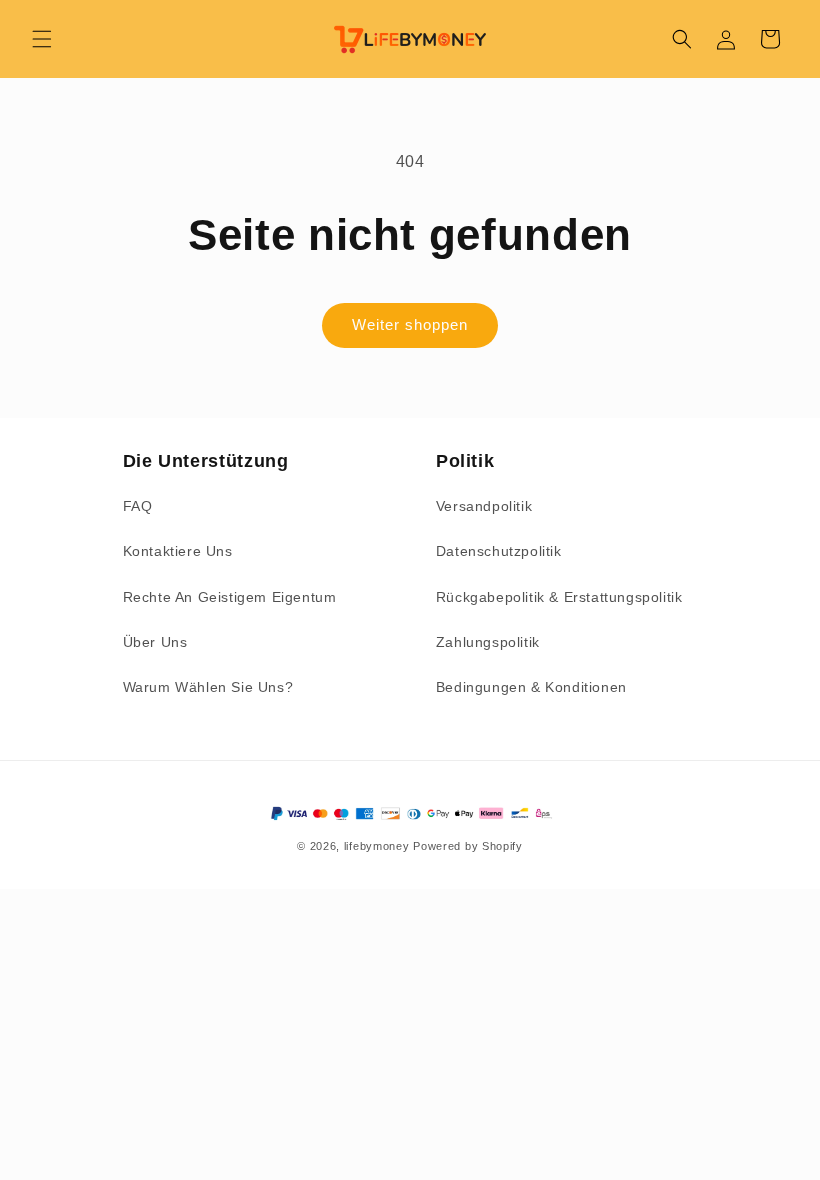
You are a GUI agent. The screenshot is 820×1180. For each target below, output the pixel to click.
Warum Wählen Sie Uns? (208, 687)
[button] (42, 39)
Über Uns (155, 642)
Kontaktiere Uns (178, 551)
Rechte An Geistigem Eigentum (230, 597)
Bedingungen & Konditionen (531, 687)
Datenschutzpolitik (499, 551)
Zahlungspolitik (488, 642)
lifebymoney (377, 846)
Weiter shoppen (410, 324)
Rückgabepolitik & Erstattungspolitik (559, 597)
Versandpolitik (484, 506)
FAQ (138, 506)
